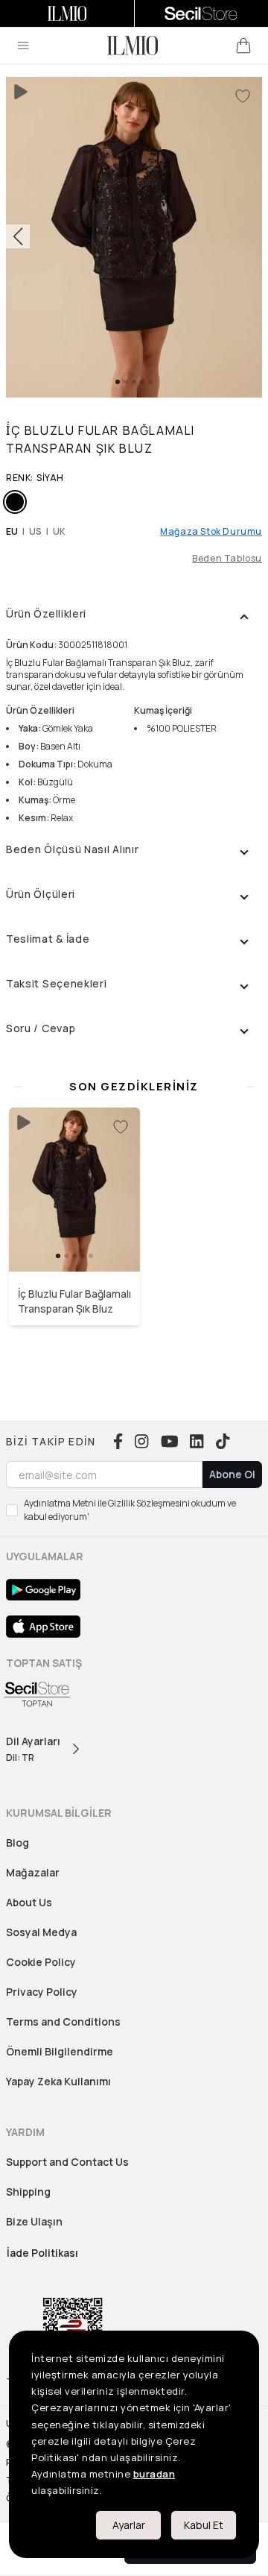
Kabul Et (204, 2525)
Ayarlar (129, 2525)
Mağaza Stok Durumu (211, 532)
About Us (29, 1902)
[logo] (133, 45)
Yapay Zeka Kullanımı (58, 2081)
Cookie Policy (41, 1962)
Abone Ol (232, 1474)
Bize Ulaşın (34, 2221)
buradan (154, 2474)
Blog (17, 1843)
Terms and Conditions (63, 2021)
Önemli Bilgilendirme (60, 2051)
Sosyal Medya (41, 1932)
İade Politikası (42, 2253)
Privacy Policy (42, 1992)
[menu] (23, 45)
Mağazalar (33, 1872)
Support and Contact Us (67, 2162)
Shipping (28, 2192)
